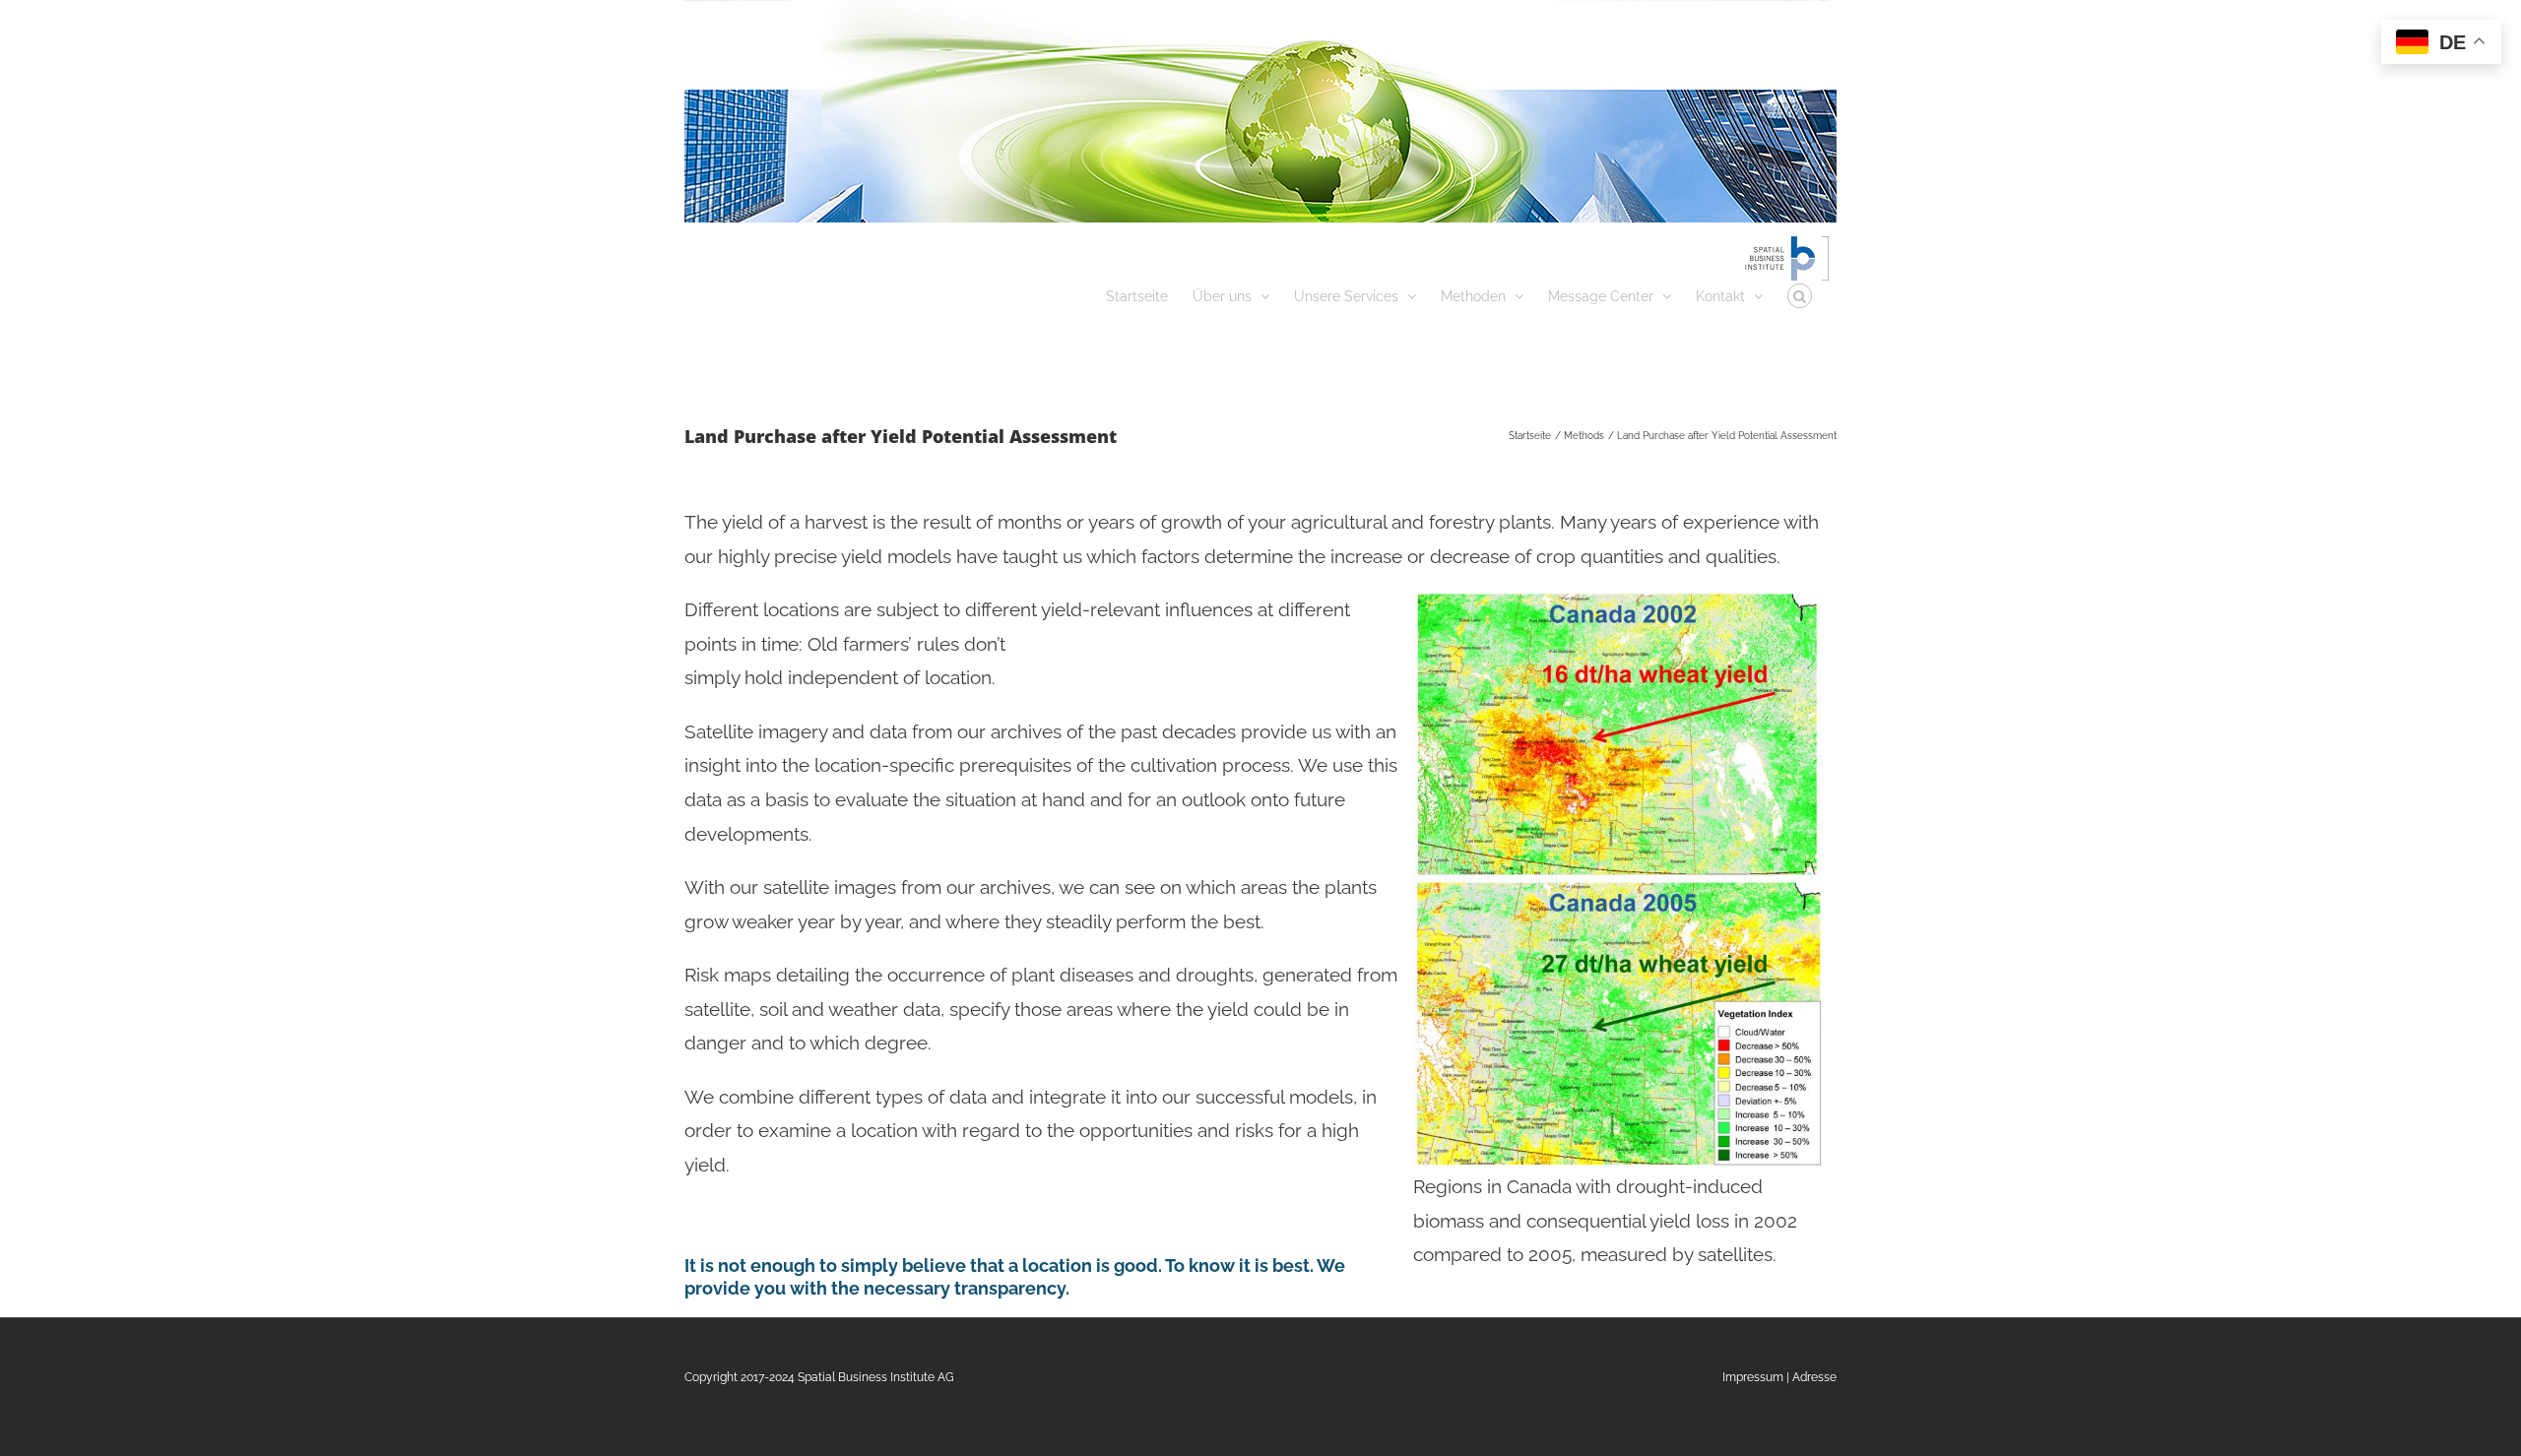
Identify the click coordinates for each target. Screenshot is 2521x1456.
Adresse (1814, 1377)
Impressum (1753, 1377)
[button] (1800, 294)
